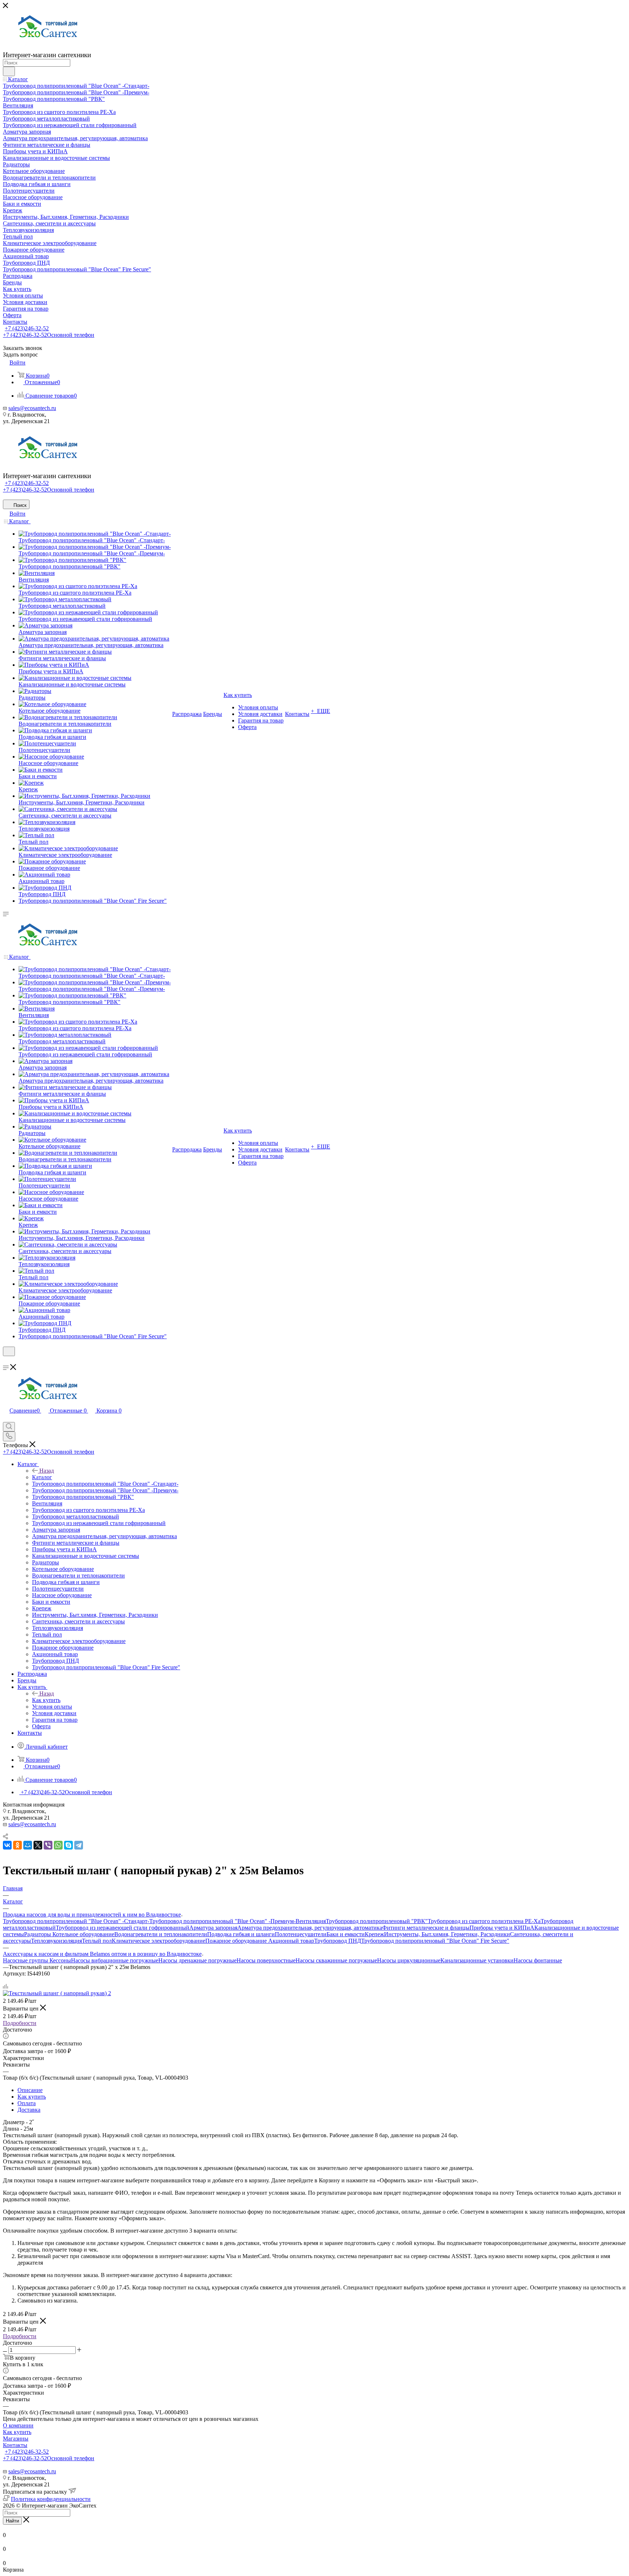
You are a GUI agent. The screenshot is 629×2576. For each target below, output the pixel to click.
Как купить (46, 1700)
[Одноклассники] (17, 1845)
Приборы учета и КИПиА (502, 1928)
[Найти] (9, 71)
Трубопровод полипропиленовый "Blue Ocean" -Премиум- (222, 1921)
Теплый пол (97, 1941)
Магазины (16, 2439)
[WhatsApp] (58, 1845)
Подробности (20, 2023)
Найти (12, 2521)
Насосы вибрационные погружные (115, 1960)
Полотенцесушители (301, 1934)
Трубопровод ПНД (338, 1941)
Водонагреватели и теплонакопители (161, 1934)
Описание (30, 2090)
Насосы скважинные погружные (336, 1960)
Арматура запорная (213, 1928)
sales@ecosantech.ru (32, 408)
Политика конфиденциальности (51, 2499)
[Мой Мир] (28, 1845)
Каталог (42, 1477)
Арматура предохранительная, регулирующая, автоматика (310, 1928)
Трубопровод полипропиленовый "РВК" (377, 1921)
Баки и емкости (346, 1934)
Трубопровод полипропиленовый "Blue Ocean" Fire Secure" (435, 1941)
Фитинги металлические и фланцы (426, 1928)
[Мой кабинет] (6, 1361)
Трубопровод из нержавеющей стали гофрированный (122, 1928)
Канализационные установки (477, 1960)
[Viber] (48, 1845)
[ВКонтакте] (7, 1845)
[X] (38, 1845)
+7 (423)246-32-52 (27, 328)
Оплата (27, 2103)
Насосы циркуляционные (409, 1960)
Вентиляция (311, 1921)
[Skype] (68, 1845)
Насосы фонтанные (538, 1960)
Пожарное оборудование (236, 1941)
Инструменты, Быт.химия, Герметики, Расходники (447, 1934)
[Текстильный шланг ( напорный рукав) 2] (57, 1993)
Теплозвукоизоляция (56, 1941)
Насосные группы (26, 1960)
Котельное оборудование (83, 1934)
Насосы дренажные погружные (197, 1960)
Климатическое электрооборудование (159, 1941)
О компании (18, 2425)
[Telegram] (79, 1845)
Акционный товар (290, 1941)
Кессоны (60, 1960)
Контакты (15, 2445)
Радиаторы (38, 1934)
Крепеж (374, 1934)
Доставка (29, 2110)
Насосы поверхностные (266, 1960)
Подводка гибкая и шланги (241, 1934)
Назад (47, 1471)
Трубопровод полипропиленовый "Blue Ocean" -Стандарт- (76, 1921)
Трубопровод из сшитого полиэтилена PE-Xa (484, 1921)
